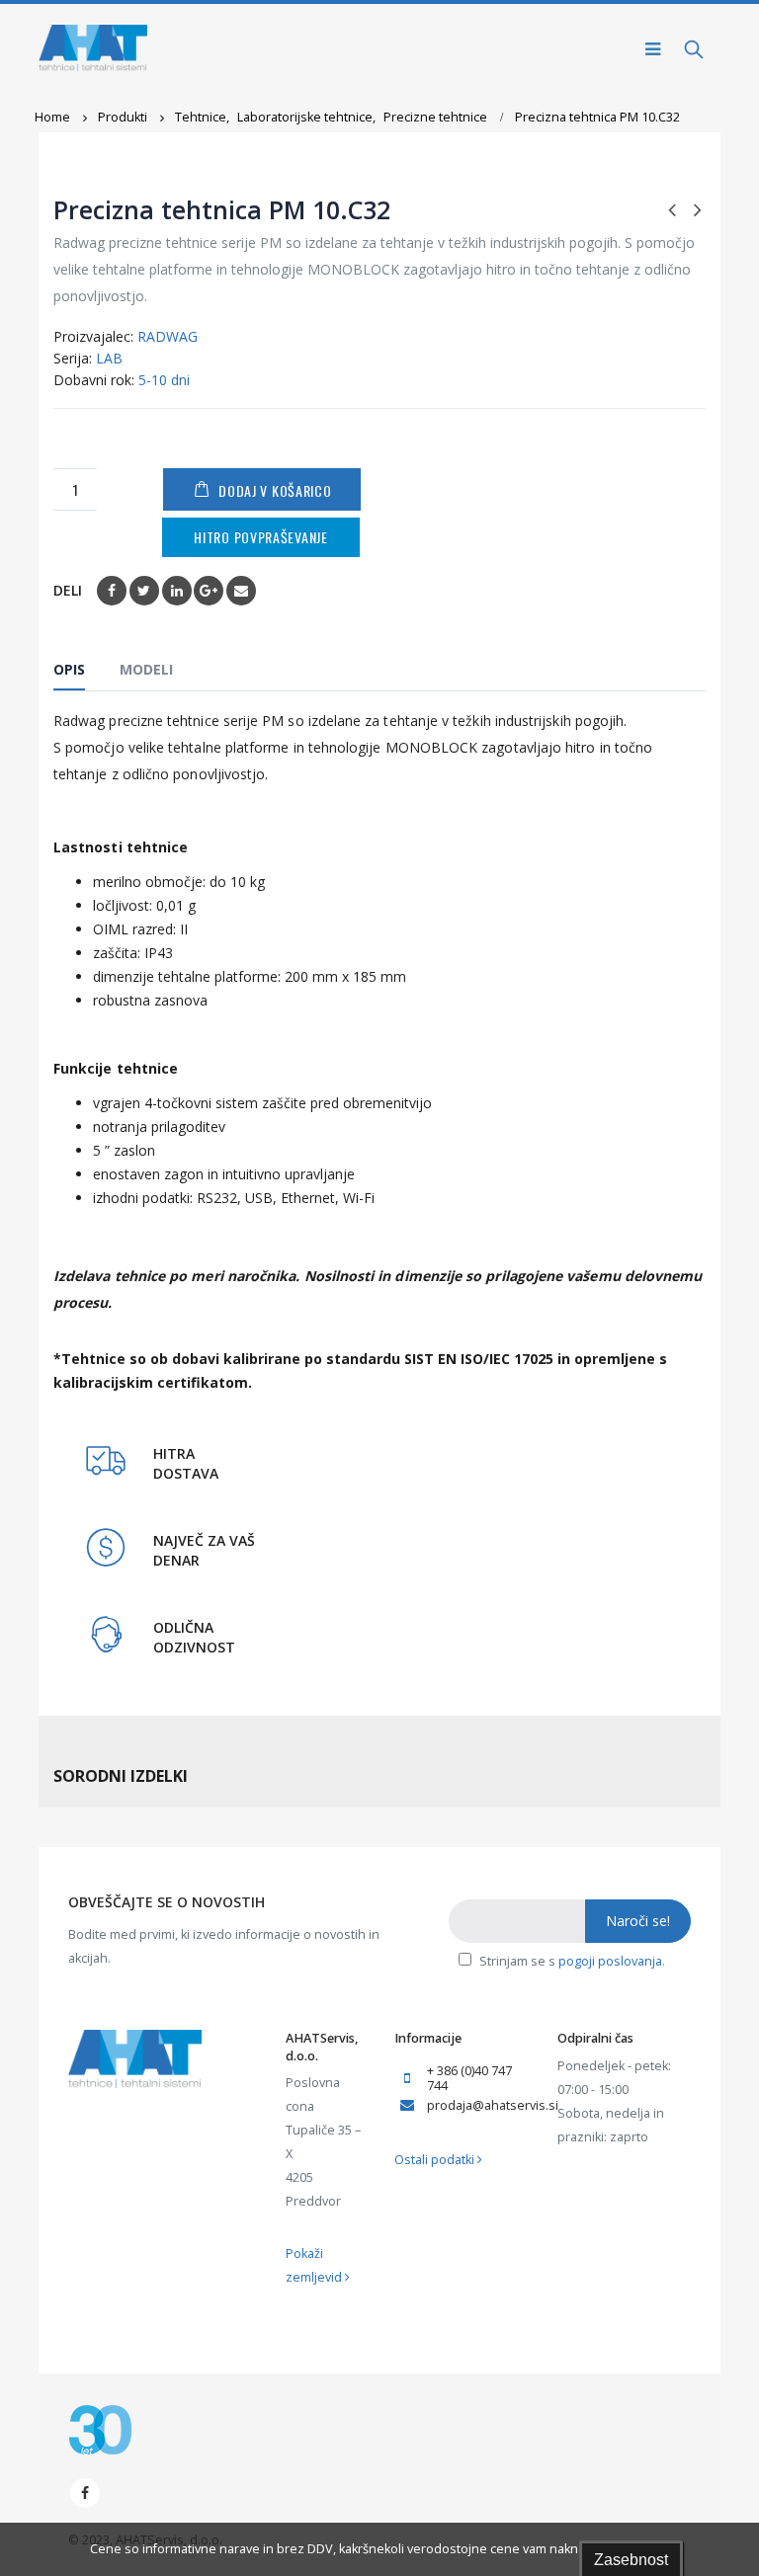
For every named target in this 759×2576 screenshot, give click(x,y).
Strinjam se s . (571, 1961)
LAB (109, 358)
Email (241, 591)
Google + (209, 591)
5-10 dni (164, 380)
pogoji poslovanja (610, 1961)
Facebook (112, 591)
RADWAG (168, 336)
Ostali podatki (436, 2160)
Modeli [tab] (146, 669)
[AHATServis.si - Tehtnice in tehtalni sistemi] (93, 49)
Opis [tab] (69, 669)
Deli (68, 590)
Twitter (144, 591)
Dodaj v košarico (275, 490)
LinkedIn (177, 591)
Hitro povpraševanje (260, 537)
